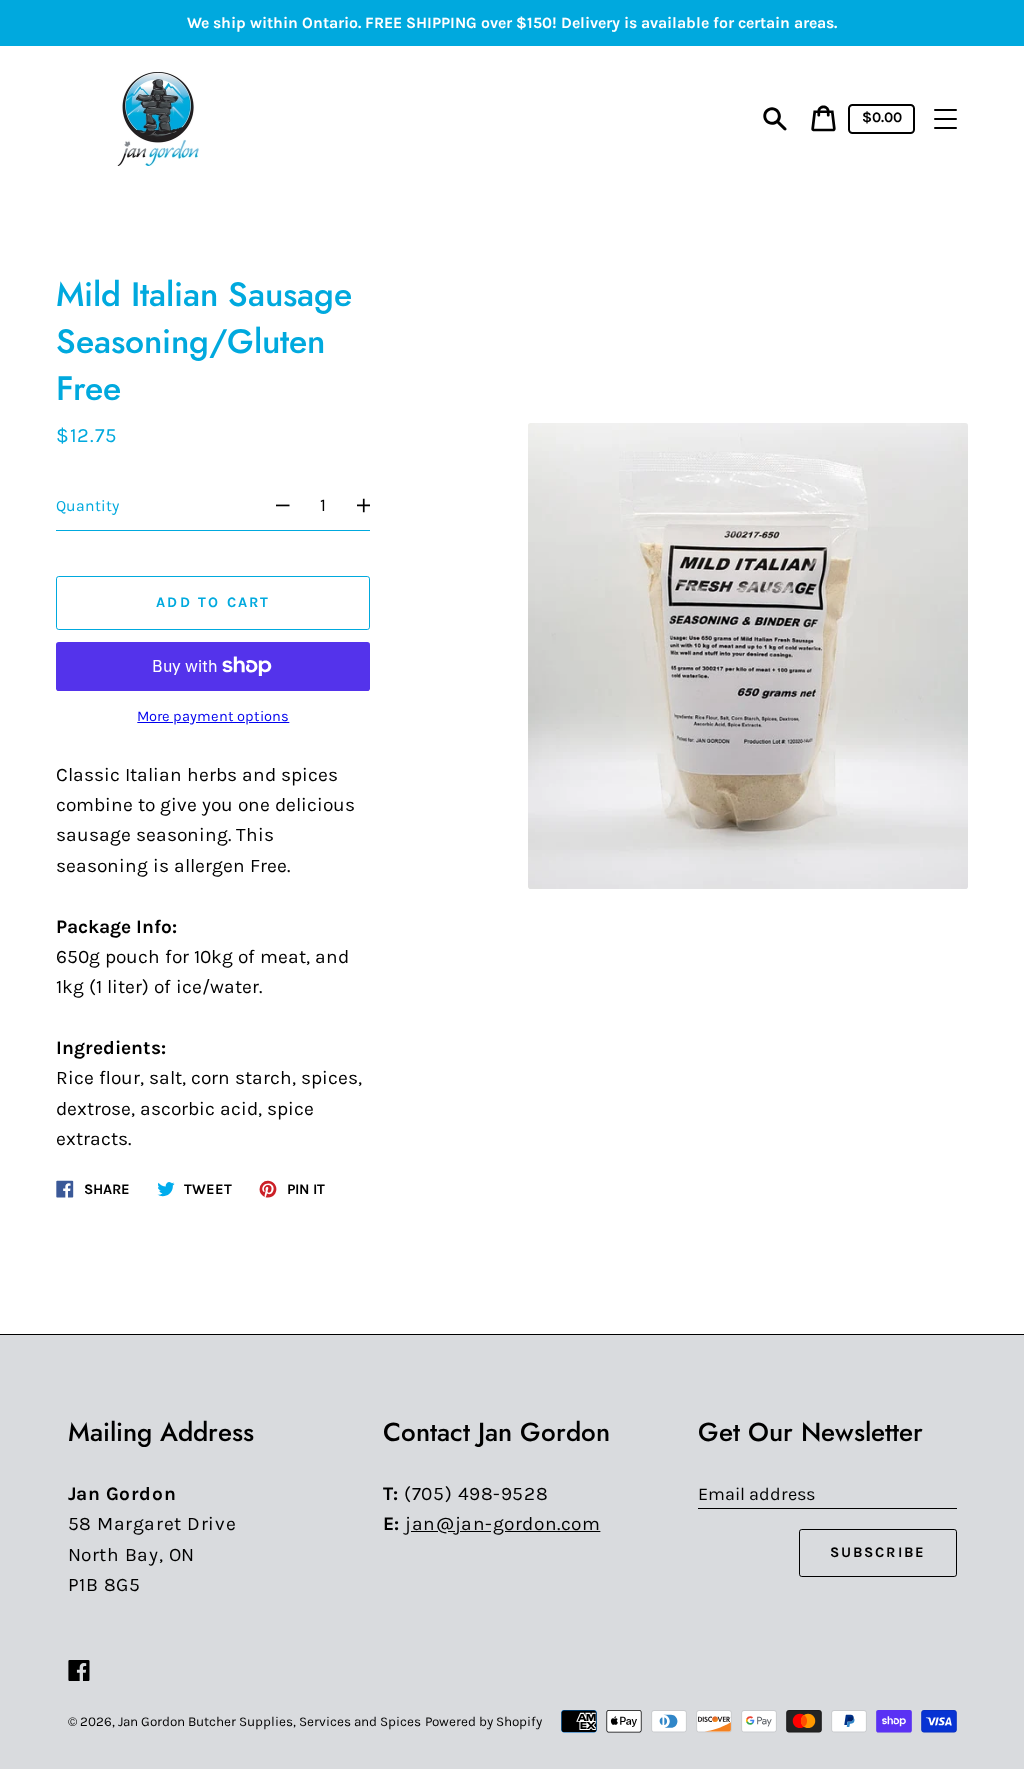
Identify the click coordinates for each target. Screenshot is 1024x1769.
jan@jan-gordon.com (502, 1523)
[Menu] (946, 119)
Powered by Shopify (483, 1721)
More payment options (213, 717)
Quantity (87, 506)
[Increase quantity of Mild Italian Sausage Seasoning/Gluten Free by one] (374, 506)
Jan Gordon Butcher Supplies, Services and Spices (269, 1721)
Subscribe (878, 1552)
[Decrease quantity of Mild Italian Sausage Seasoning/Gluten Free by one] (273, 506)
